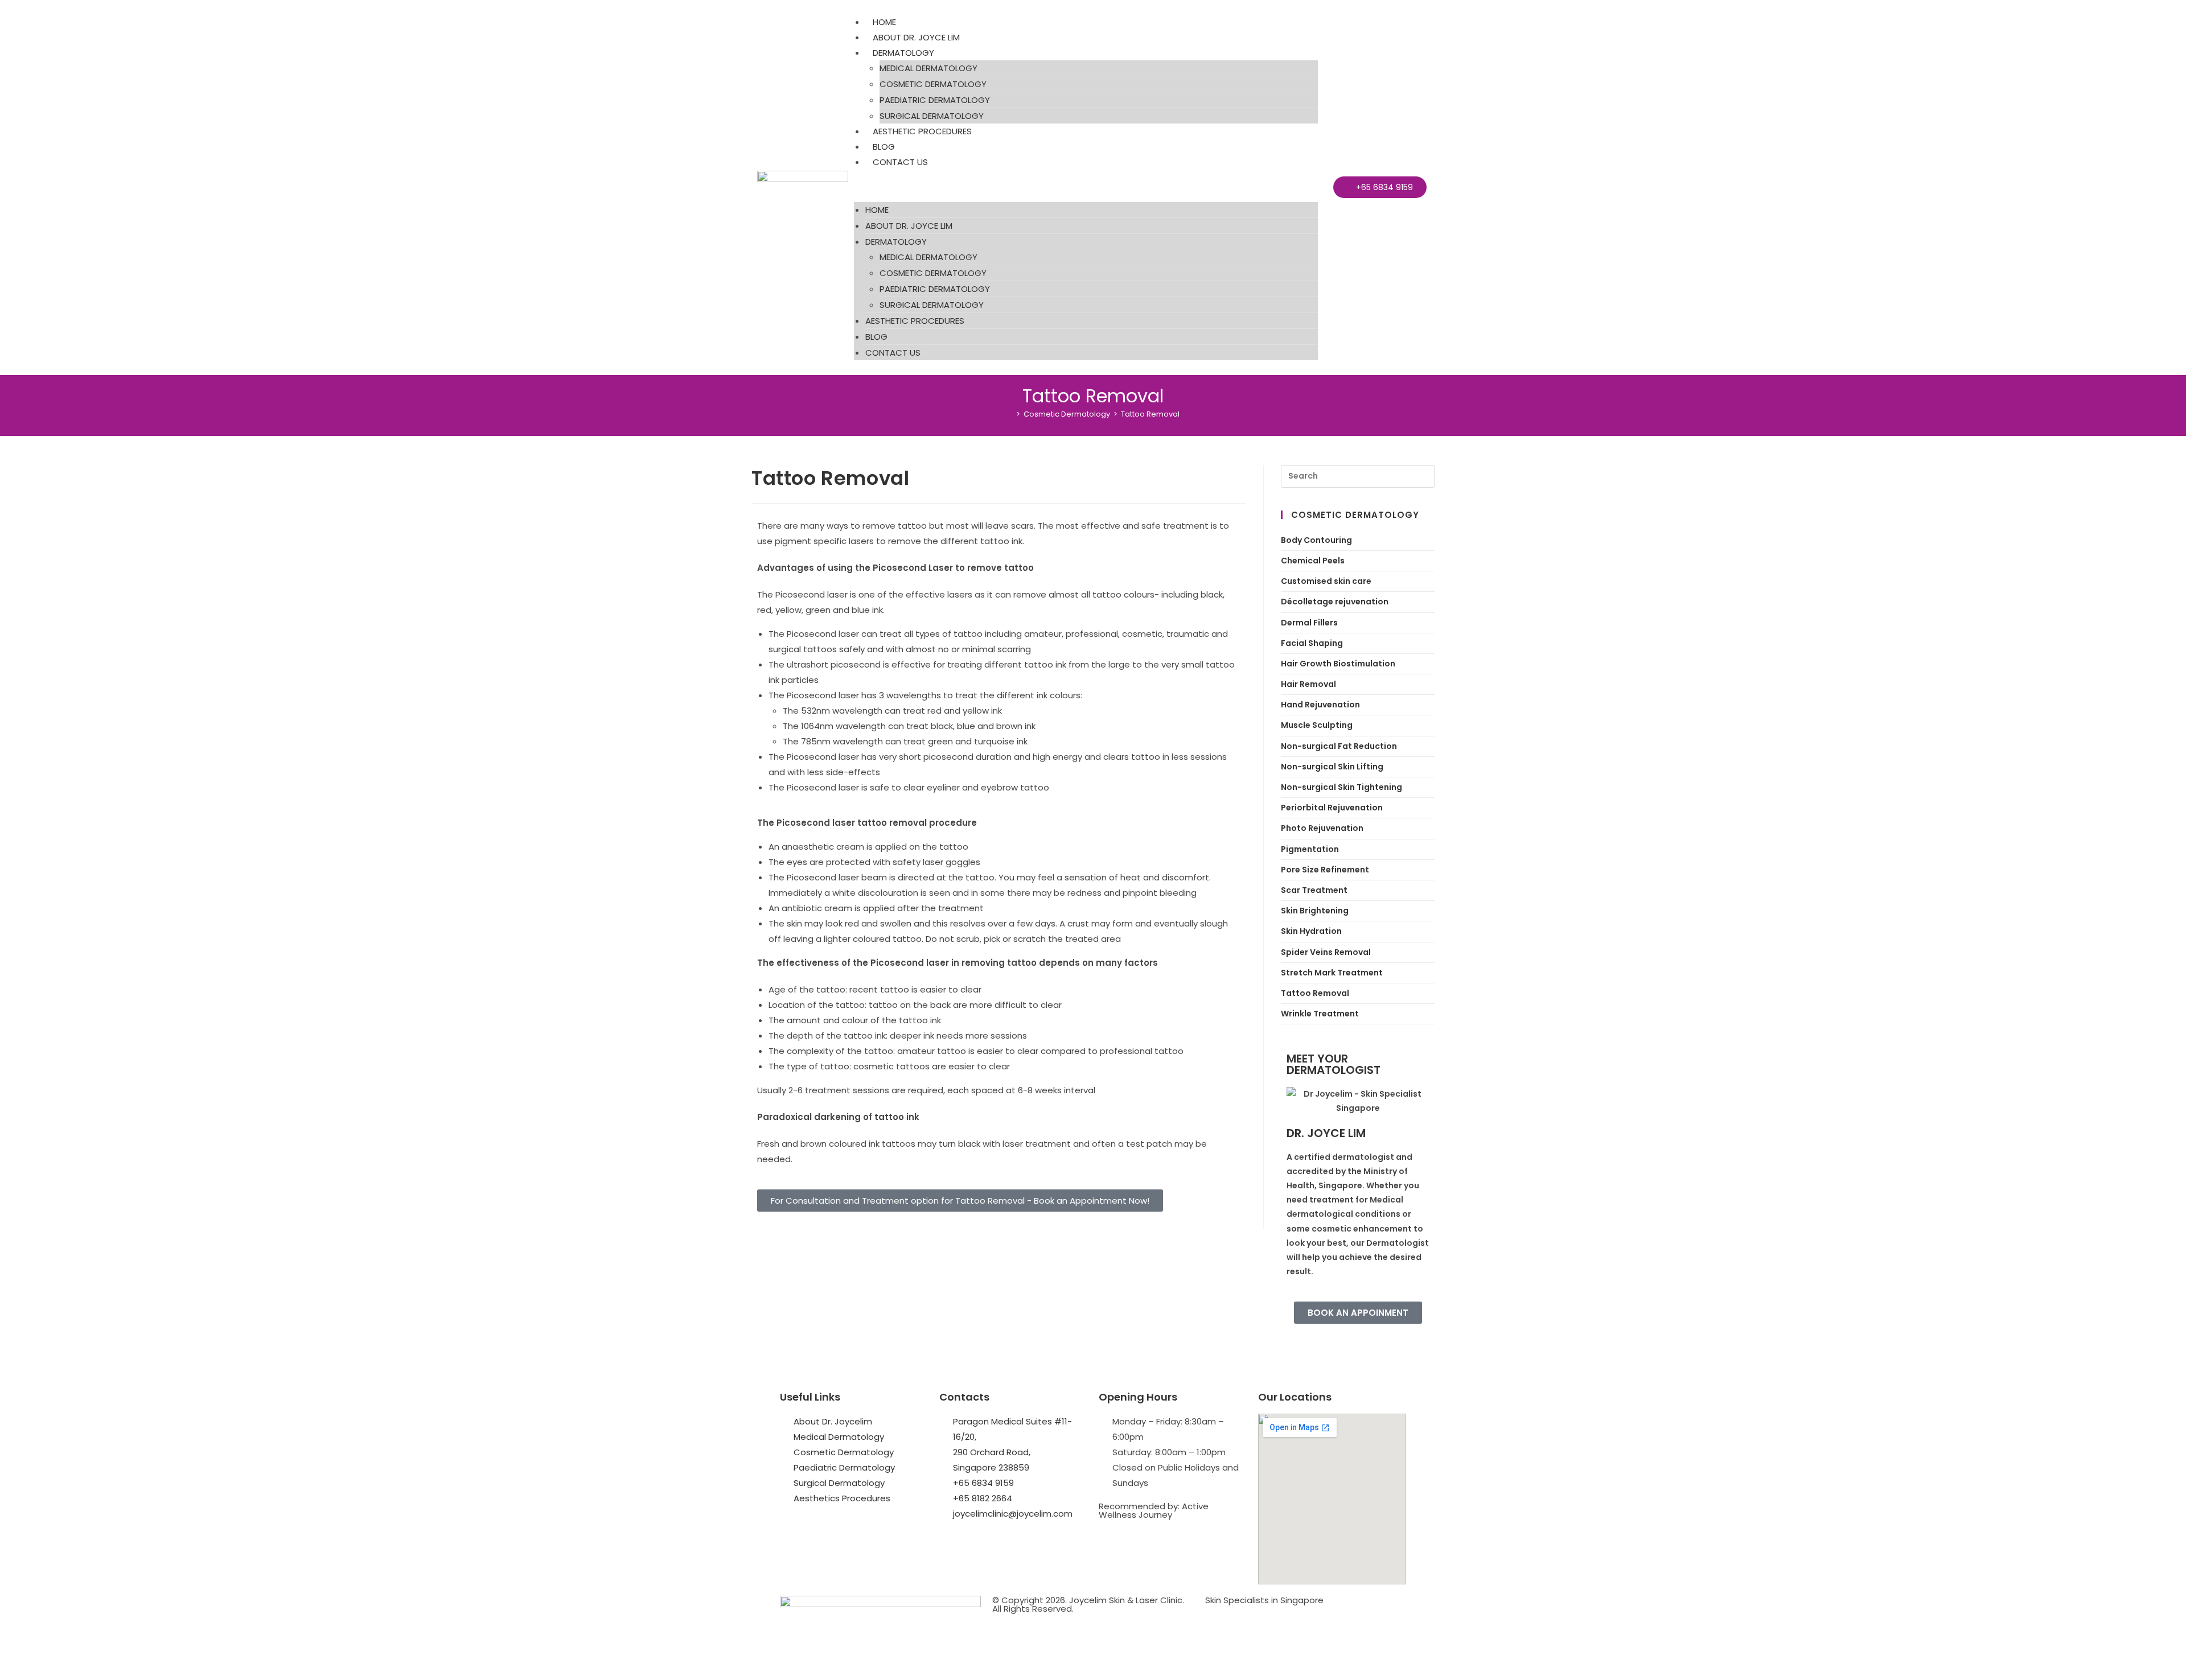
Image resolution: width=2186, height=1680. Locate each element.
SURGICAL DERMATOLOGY (932, 116)
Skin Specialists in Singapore (1264, 1600)
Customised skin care (1326, 581)
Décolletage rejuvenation (1335, 602)
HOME (884, 22)
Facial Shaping (1312, 643)
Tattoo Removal (1150, 414)
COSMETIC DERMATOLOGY (933, 84)
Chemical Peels (1313, 561)
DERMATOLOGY (903, 53)
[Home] (1010, 414)
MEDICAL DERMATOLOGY (928, 68)
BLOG (884, 147)
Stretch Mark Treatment (1332, 973)
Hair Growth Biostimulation (1338, 664)
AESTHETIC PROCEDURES (922, 131)
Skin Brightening (1315, 911)
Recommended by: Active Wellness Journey (1154, 1510)
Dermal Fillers (1309, 623)
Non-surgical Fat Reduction (1339, 746)
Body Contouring (1316, 540)
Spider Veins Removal (1326, 952)
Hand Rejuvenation (1320, 705)
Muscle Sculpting (1317, 725)
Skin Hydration (1311, 931)
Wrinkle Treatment (1320, 1014)
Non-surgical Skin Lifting (1332, 767)
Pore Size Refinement (1325, 870)
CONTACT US (900, 162)
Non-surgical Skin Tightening (1341, 787)
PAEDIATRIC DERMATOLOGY (935, 100)
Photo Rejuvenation (1322, 828)
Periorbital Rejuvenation (1332, 808)
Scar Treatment (1314, 890)
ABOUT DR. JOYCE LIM (916, 37)
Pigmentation (1310, 849)
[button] (1086, 186)
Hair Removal (1308, 684)
